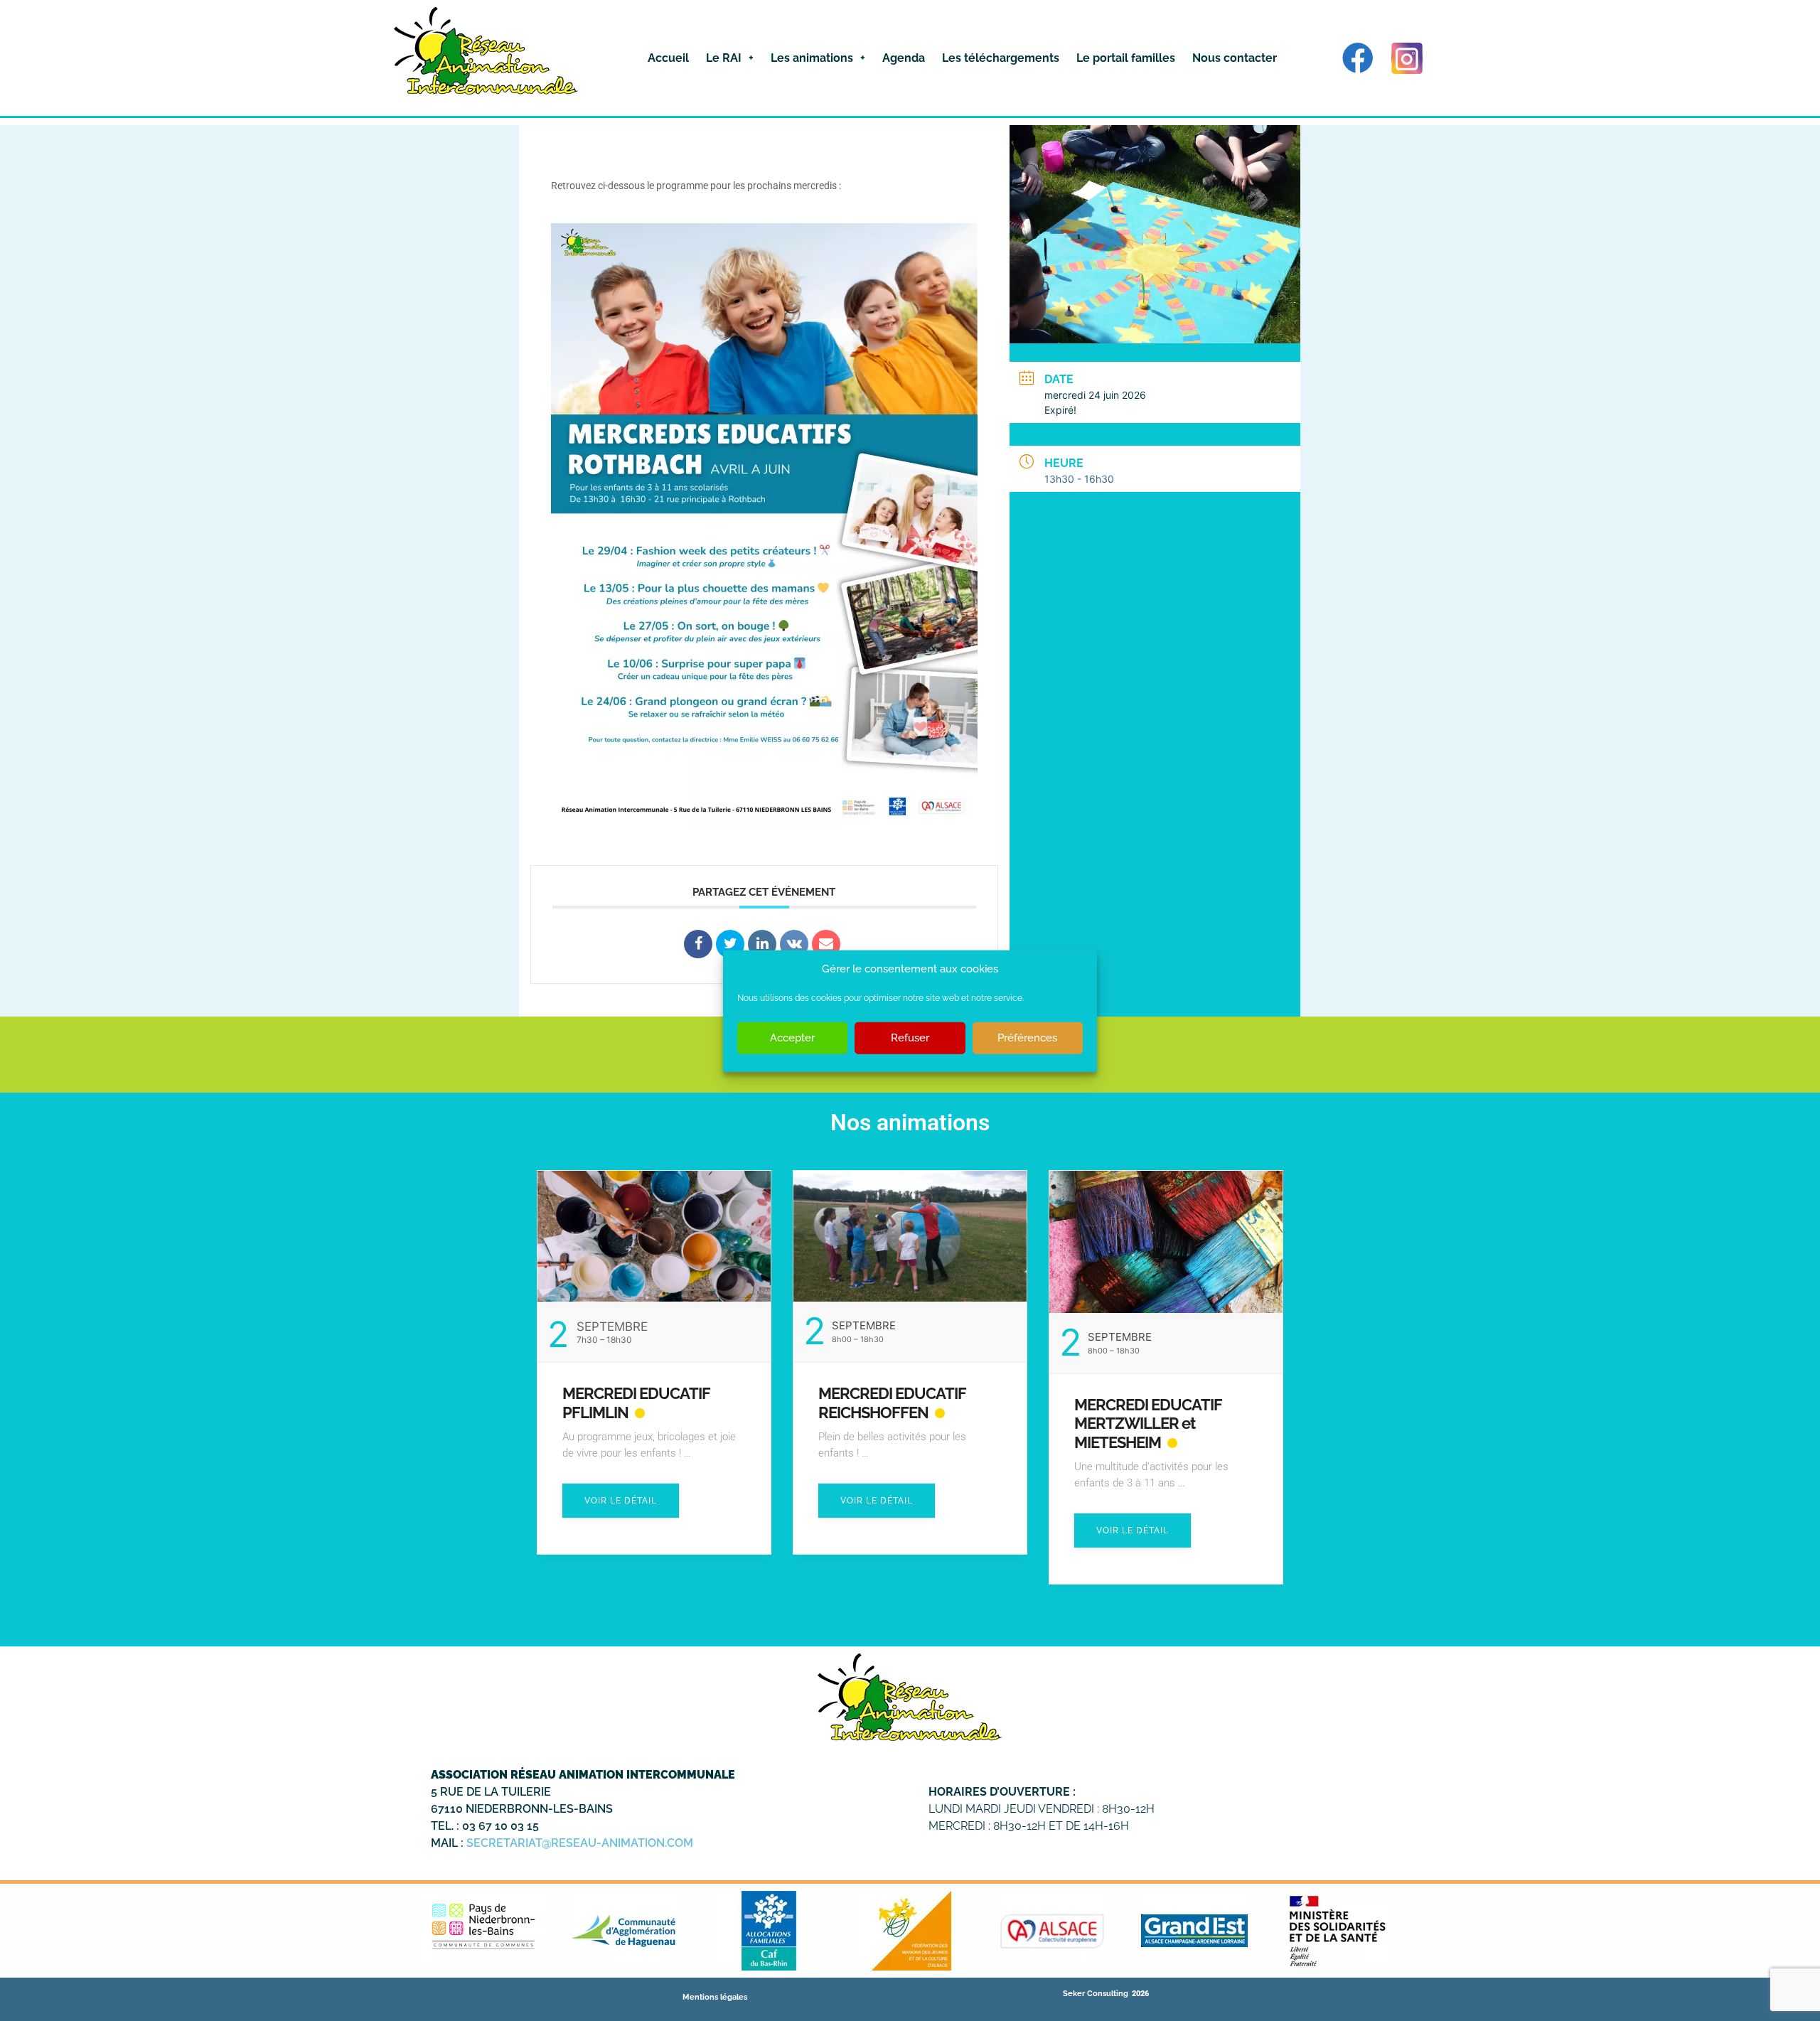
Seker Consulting (1096, 1994)
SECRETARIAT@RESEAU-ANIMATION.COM (580, 1843)
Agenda (904, 58)
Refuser (910, 1037)
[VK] (794, 944)
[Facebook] (1358, 58)
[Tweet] (730, 944)
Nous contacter (1235, 58)
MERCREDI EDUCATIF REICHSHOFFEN (892, 1403)
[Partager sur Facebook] (698, 944)
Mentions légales (715, 1997)
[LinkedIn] (762, 944)
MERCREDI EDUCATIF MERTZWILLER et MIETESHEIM (1148, 1424)
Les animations (812, 58)
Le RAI (724, 58)
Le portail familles (1126, 58)
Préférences (1027, 1037)
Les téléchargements (1001, 58)
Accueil (668, 58)
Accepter (792, 1037)
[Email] (826, 944)
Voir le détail (621, 1501)
